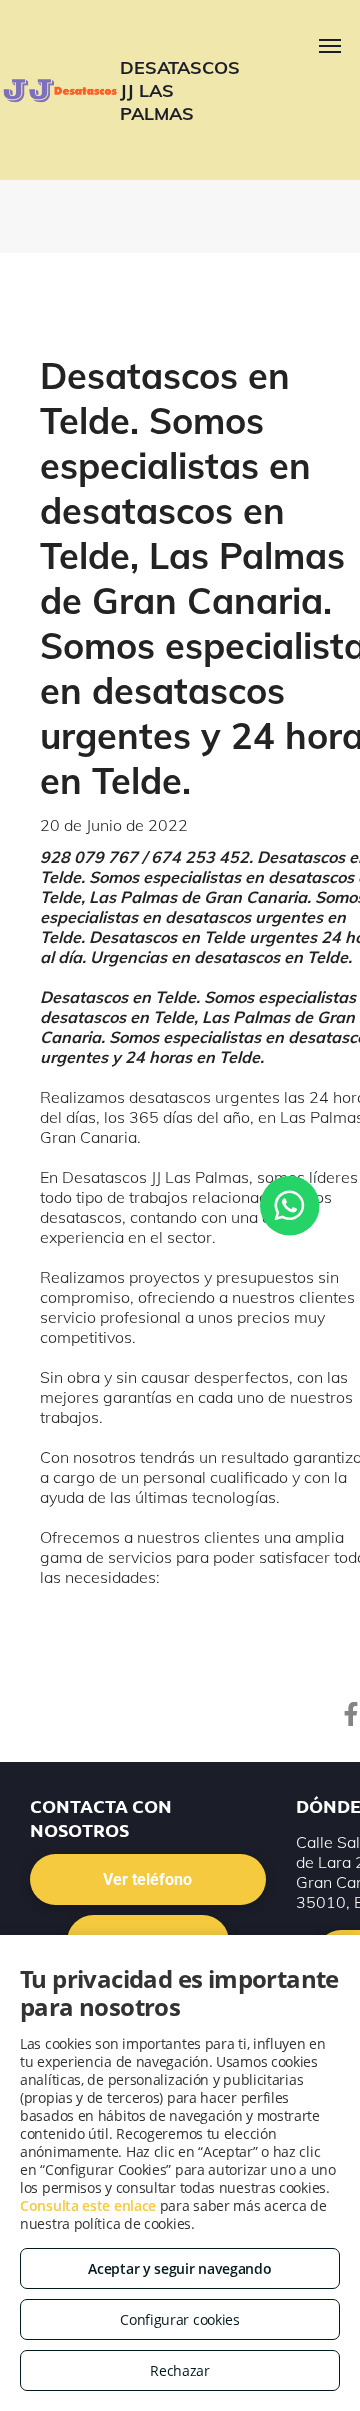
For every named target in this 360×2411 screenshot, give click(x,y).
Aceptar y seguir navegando (179, 2268)
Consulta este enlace (88, 2205)
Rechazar (180, 2370)
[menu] (330, 46)
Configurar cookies (180, 2319)
